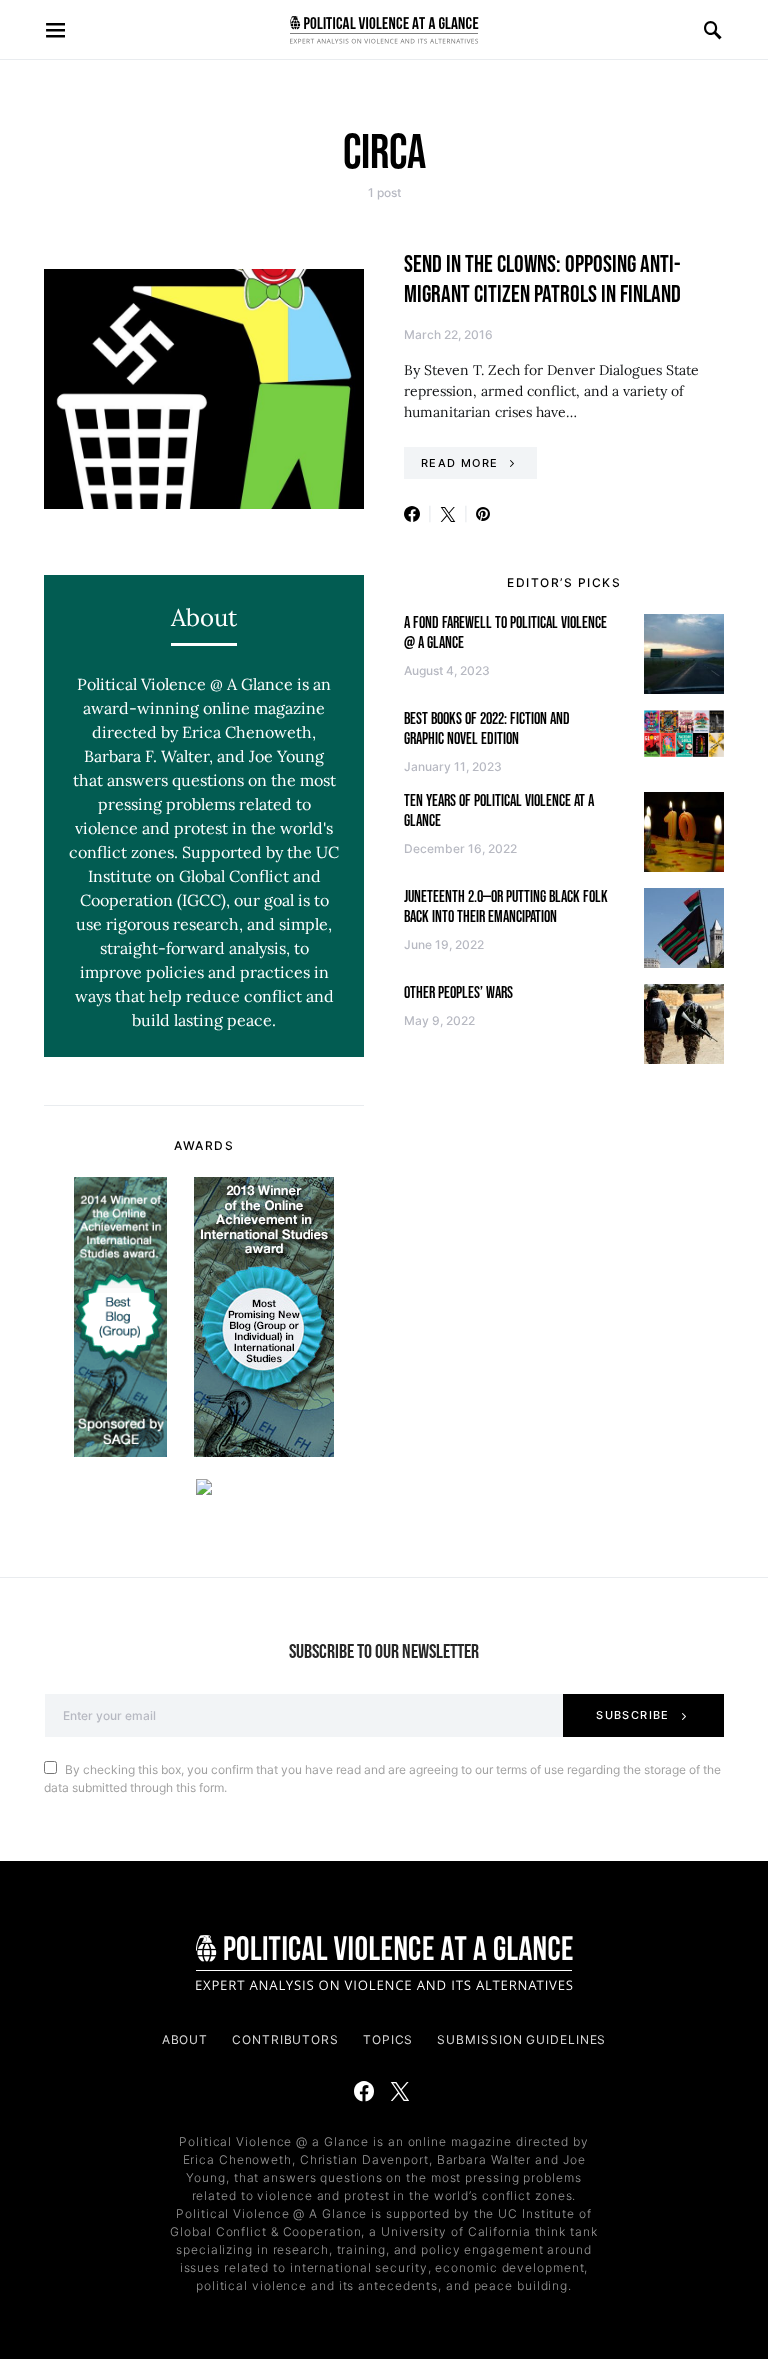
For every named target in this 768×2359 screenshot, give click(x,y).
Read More (459, 463)
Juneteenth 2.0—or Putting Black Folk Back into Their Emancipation (506, 907)
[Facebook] (364, 2091)
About (185, 2039)
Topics (388, 2039)
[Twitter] (400, 2091)
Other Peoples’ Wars (458, 993)
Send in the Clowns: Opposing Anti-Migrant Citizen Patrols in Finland (542, 279)
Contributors (285, 2039)
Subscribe (632, 1715)
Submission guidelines (521, 2039)
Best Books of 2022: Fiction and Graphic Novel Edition (487, 729)
